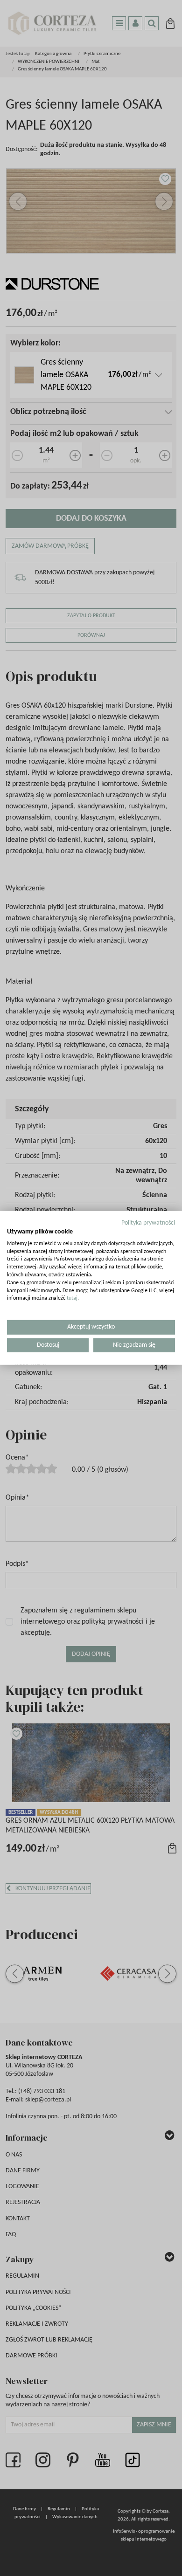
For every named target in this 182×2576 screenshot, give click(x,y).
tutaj (72, 1298)
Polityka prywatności (148, 1223)
